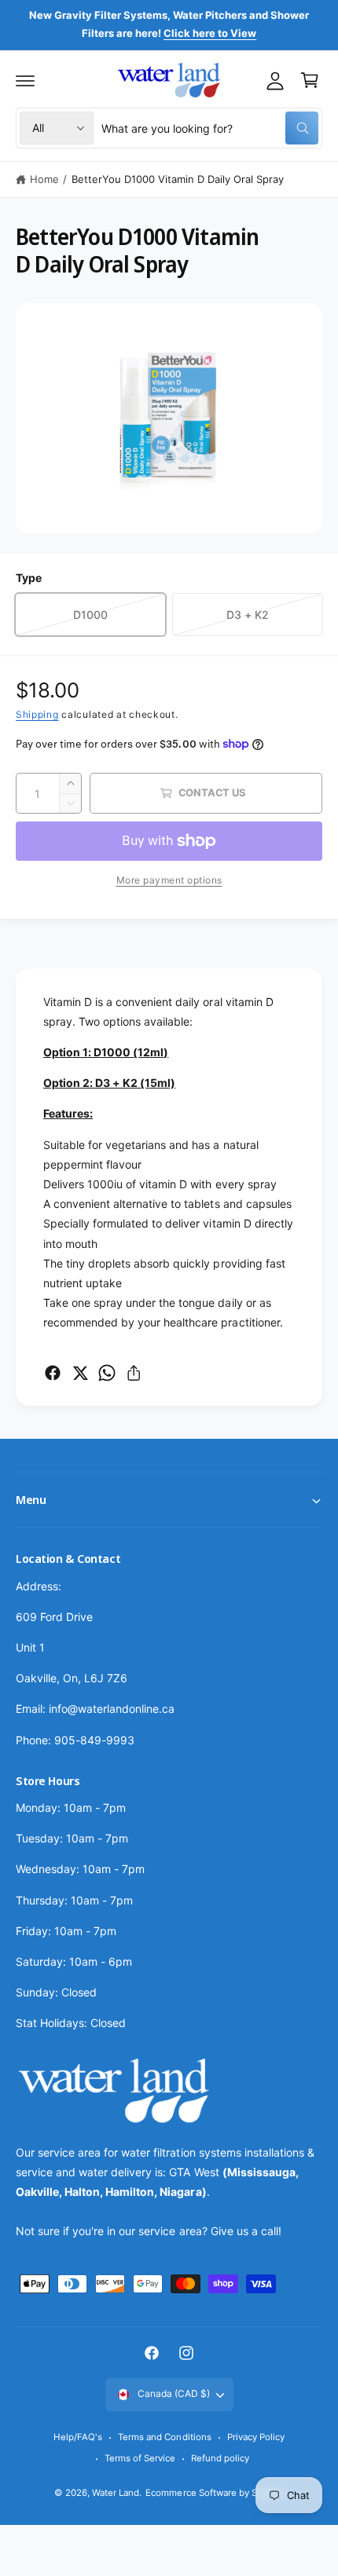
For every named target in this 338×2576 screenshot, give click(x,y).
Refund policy (220, 2458)
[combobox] (210, 128)
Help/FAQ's (78, 2437)
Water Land (116, 2493)
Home (44, 179)
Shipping (37, 714)
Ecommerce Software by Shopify (214, 2493)
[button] (25, 80)
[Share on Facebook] (53, 1373)
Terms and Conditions (164, 2437)
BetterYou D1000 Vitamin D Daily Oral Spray (178, 179)
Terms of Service (140, 2458)
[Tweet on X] (80, 1373)
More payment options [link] (169, 880)
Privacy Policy (256, 2437)
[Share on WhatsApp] (107, 1373)
